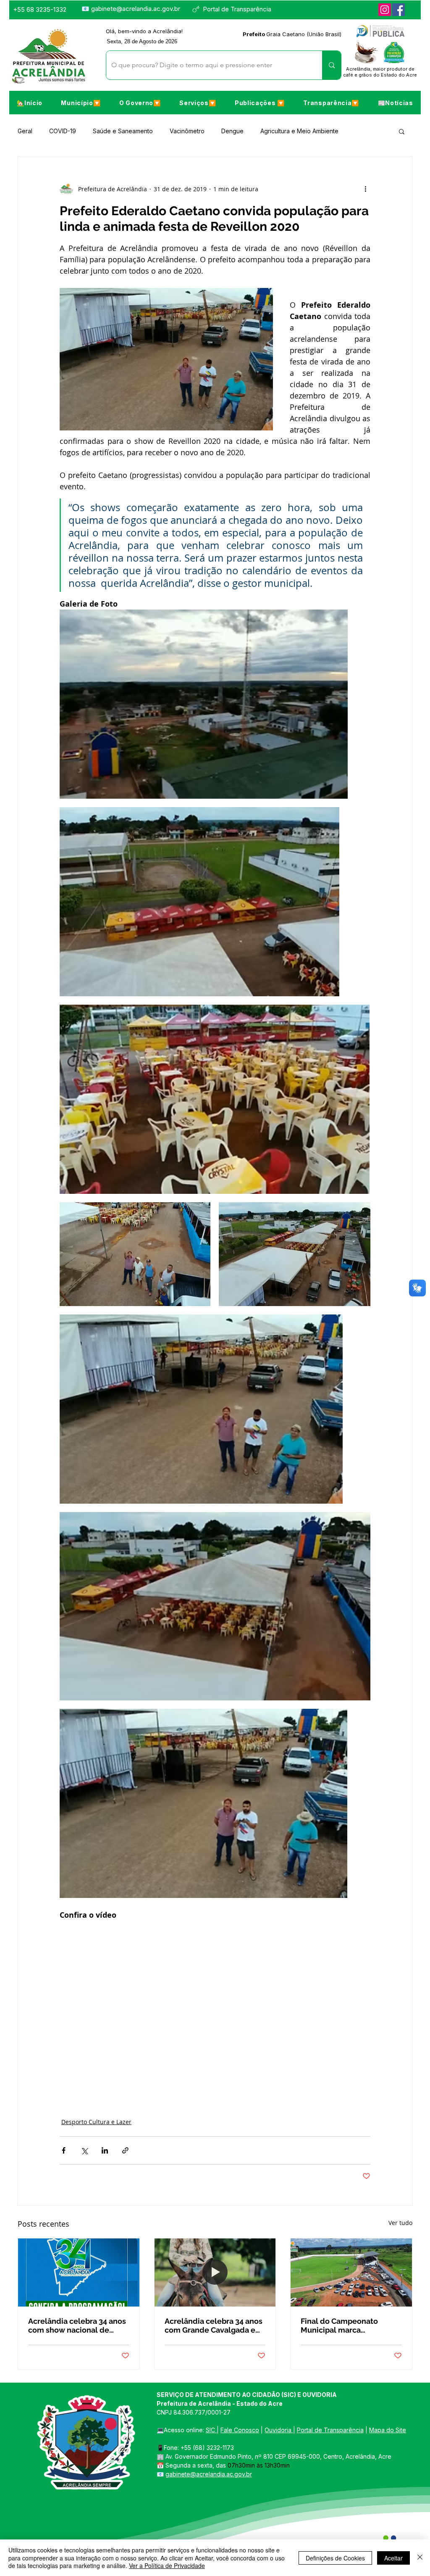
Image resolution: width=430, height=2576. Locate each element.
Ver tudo (400, 2223)
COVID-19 (63, 131)
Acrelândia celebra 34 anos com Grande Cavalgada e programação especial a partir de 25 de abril (214, 2325)
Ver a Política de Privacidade (167, 2565)
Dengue (232, 131)
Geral (25, 131)
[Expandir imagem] (204, 704)
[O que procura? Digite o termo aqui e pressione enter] (332, 65)
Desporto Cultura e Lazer (96, 2122)
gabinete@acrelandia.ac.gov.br (136, 9)
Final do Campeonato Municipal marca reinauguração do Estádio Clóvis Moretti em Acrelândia (347, 2325)
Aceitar (393, 2558)
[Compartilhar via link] (125, 2150)
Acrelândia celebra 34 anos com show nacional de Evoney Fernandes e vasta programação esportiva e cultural (77, 2325)
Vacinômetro (187, 131)
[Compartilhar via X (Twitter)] (84, 2150)
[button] (81, 103)
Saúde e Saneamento (123, 131)
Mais (362, 131)
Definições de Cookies (335, 2558)
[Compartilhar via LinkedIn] (105, 2150)
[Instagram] (385, 10)
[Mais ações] (365, 189)
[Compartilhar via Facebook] (64, 2150)
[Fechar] (420, 2558)
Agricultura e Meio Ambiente (299, 131)
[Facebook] (399, 10)
